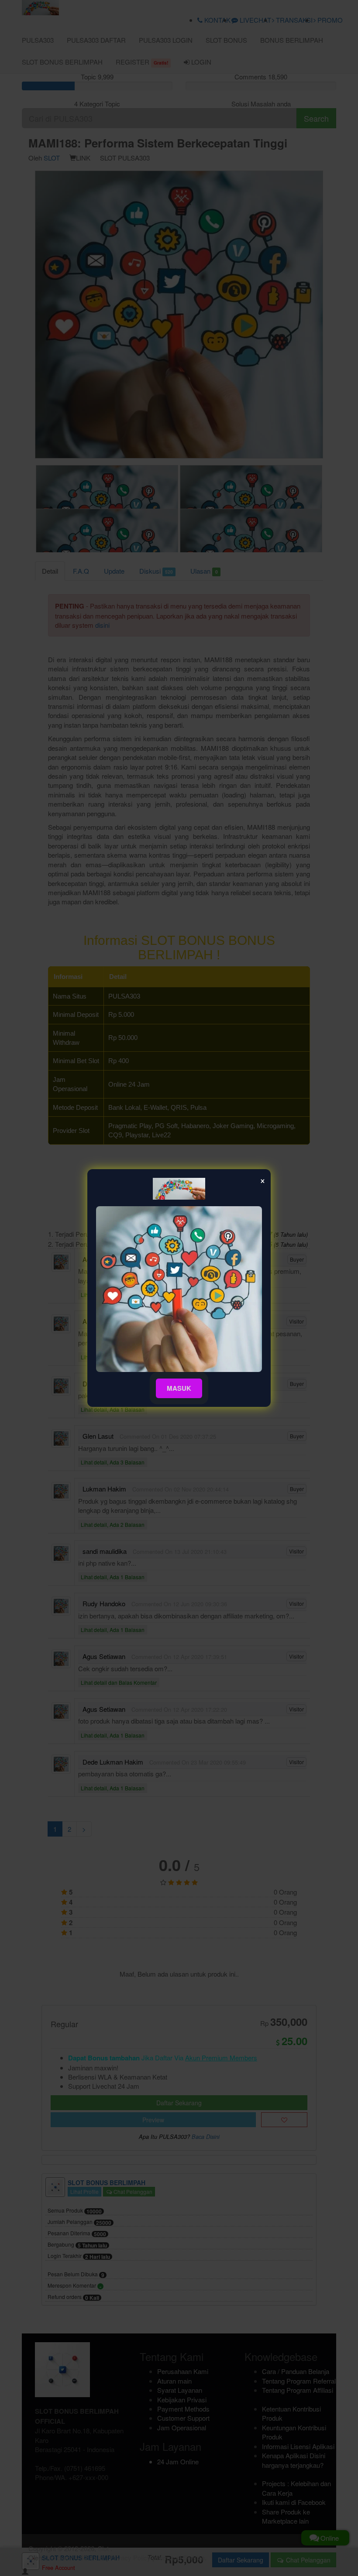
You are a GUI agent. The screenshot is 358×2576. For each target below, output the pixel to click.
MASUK (179, 1388)
